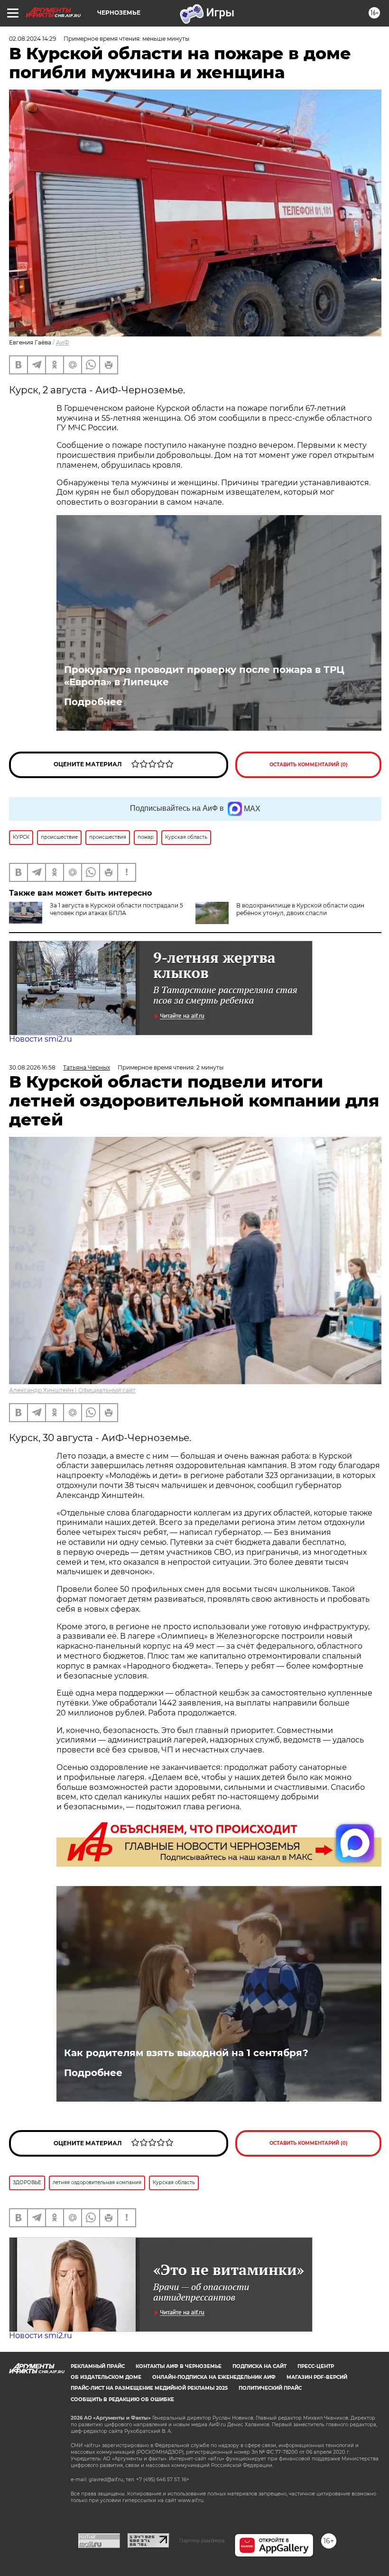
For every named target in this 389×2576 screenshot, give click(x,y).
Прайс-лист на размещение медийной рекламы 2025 (149, 2388)
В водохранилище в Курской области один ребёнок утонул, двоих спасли (300, 909)
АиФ (63, 342)
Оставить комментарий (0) (309, 765)
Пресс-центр (316, 2366)
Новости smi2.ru (41, 1039)
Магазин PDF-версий (317, 2377)
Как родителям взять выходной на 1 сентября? (186, 2053)
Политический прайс (270, 2388)
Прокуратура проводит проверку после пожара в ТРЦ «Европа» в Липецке (204, 676)
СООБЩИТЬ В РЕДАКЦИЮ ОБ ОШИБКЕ (122, 2399)
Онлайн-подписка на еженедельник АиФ (214, 2377)
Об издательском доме (106, 2377)
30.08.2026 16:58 (32, 1067)
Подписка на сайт (259, 2366)
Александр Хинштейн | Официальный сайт (72, 1390)
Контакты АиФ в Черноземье (179, 2366)
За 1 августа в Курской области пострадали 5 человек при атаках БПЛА (116, 909)
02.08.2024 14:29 (32, 39)
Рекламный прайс (98, 2366)
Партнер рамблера (202, 2540)
